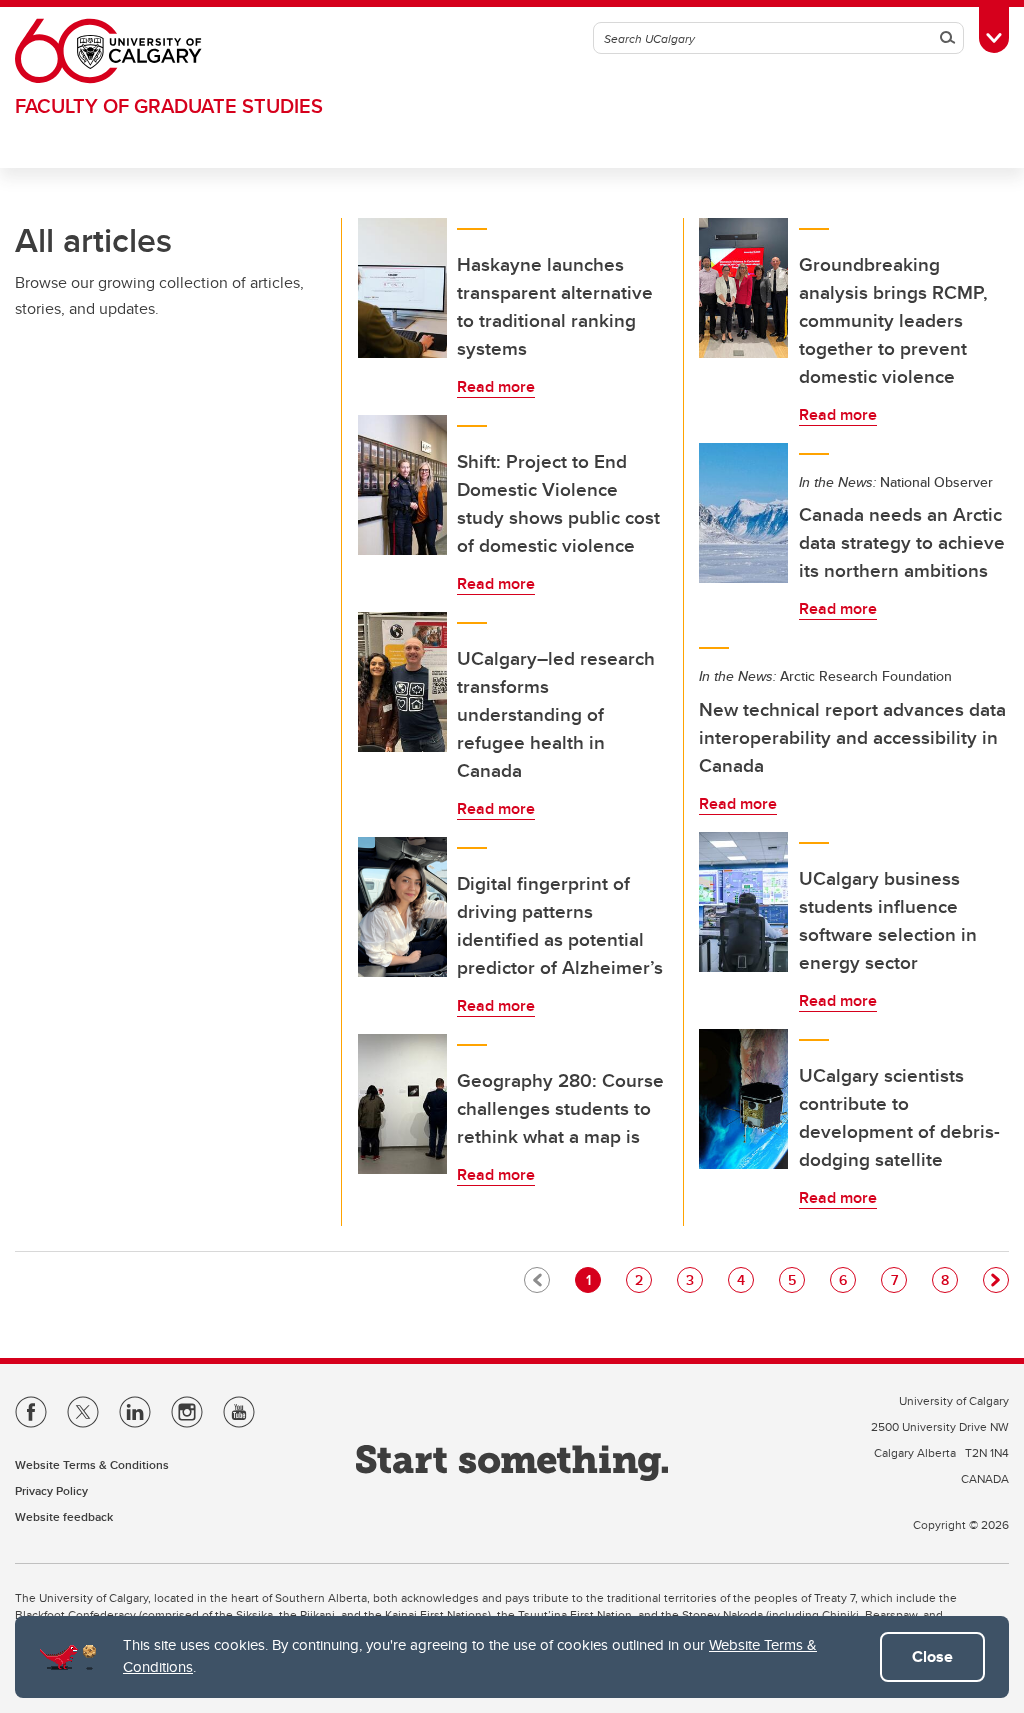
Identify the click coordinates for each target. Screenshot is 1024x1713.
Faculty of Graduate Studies (169, 105)
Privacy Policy (51, 1490)
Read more (496, 386)
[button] (996, 1280)
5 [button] (796, 1279)
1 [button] (593, 1279)
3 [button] (694, 1279)
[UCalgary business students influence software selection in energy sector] (744, 902)
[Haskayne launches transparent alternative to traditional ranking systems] (403, 288)
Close (932, 1656)
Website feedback (64, 1516)
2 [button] (643, 1279)
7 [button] (898, 1279)
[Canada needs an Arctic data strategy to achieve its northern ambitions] (744, 513)
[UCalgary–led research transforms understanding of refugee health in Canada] (403, 682)
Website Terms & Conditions (92, 1464)
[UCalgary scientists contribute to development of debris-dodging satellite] (744, 1099)
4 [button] (745, 1279)
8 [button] (949, 1279)
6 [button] (847, 1279)
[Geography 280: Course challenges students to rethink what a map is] (403, 1104)
